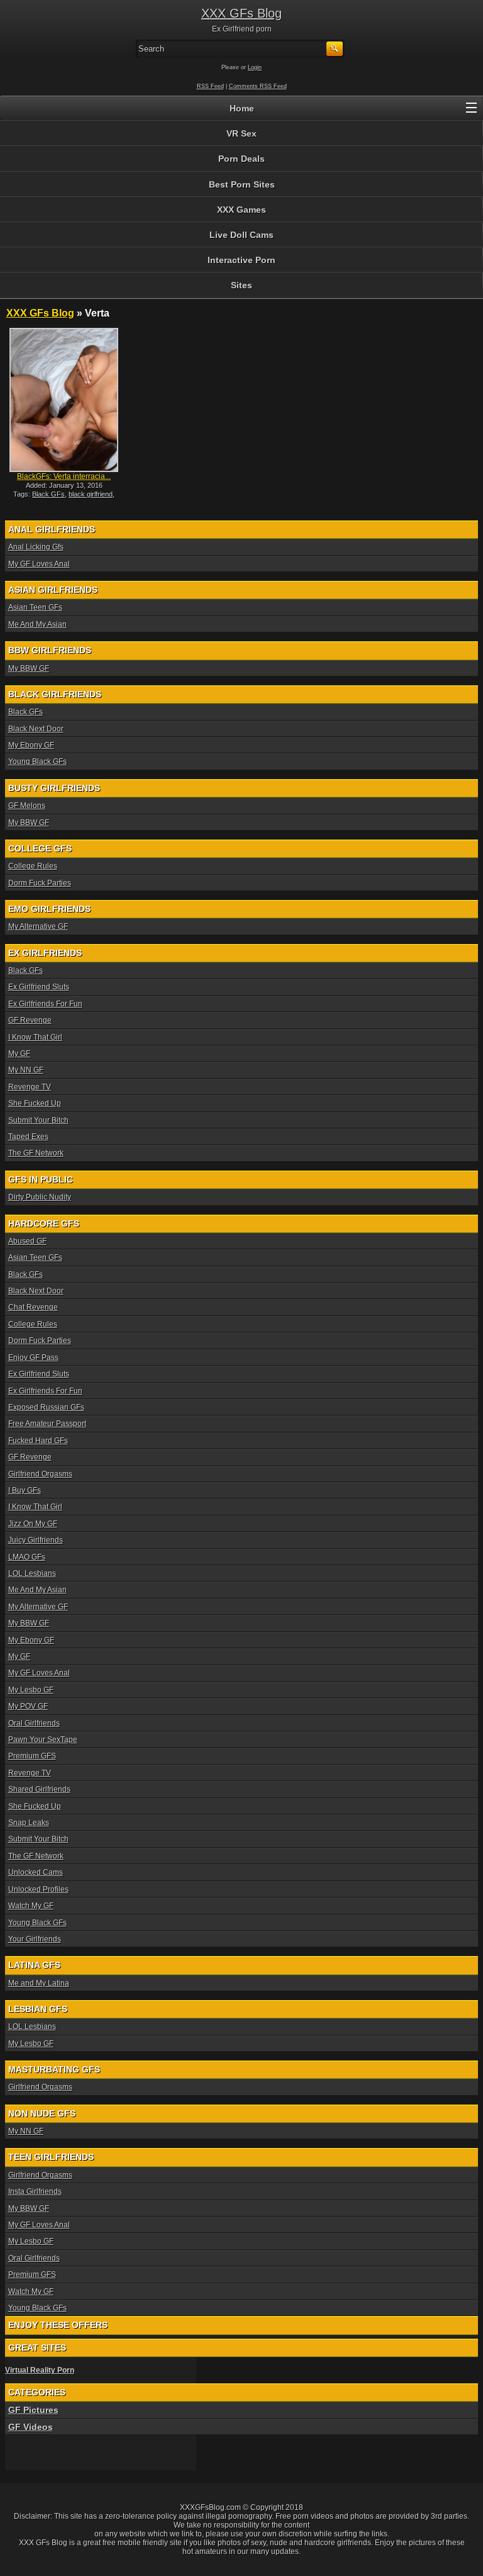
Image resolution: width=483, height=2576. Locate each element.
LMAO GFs (27, 1557)
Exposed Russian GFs (46, 1407)
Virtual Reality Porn (40, 2370)
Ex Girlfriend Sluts (39, 987)
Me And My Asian (37, 624)
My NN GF (26, 1070)
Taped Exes (28, 1137)
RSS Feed (210, 86)
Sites (241, 285)
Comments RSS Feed (258, 86)
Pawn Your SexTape (43, 1740)
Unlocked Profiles (38, 1889)
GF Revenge (30, 1020)
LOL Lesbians (32, 1573)
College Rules (33, 866)
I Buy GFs (25, 1490)
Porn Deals (241, 159)
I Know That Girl (35, 1037)
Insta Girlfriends (35, 2191)
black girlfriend (91, 494)
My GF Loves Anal (39, 564)
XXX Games (241, 210)
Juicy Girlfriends (36, 1540)
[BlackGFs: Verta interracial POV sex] (64, 400)
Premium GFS (32, 1756)
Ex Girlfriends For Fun (45, 1004)
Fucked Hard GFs (38, 1441)
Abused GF (27, 1241)
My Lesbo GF (31, 1690)
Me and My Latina (39, 1983)
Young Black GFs (37, 762)
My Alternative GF (38, 926)
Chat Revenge (33, 1307)
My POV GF (28, 1706)
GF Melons (27, 806)
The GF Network (36, 1153)
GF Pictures (33, 2410)
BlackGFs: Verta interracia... (64, 476)
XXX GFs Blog (241, 13)
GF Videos (31, 2427)
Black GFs (48, 494)
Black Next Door (36, 729)
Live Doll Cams (241, 235)
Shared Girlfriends (39, 1789)
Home (242, 108)
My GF (19, 1054)
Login (255, 67)
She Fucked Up (35, 1103)
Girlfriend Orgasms (40, 1474)
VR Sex (241, 133)
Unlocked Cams (36, 1872)
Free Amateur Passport (47, 1424)
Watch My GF (31, 1906)
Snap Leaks (29, 1823)
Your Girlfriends (35, 1939)
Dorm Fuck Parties (40, 883)
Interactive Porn (241, 260)
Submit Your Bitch (38, 1120)
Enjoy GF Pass (33, 1358)
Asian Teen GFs (35, 607)
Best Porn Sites (242, 184)
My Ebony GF (31, 745)
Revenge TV (30, 1087)
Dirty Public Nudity (40, 1197)
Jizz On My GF (33, 1524)
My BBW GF (29, 668)
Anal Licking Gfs (36, 547)
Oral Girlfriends (34, 1723)
